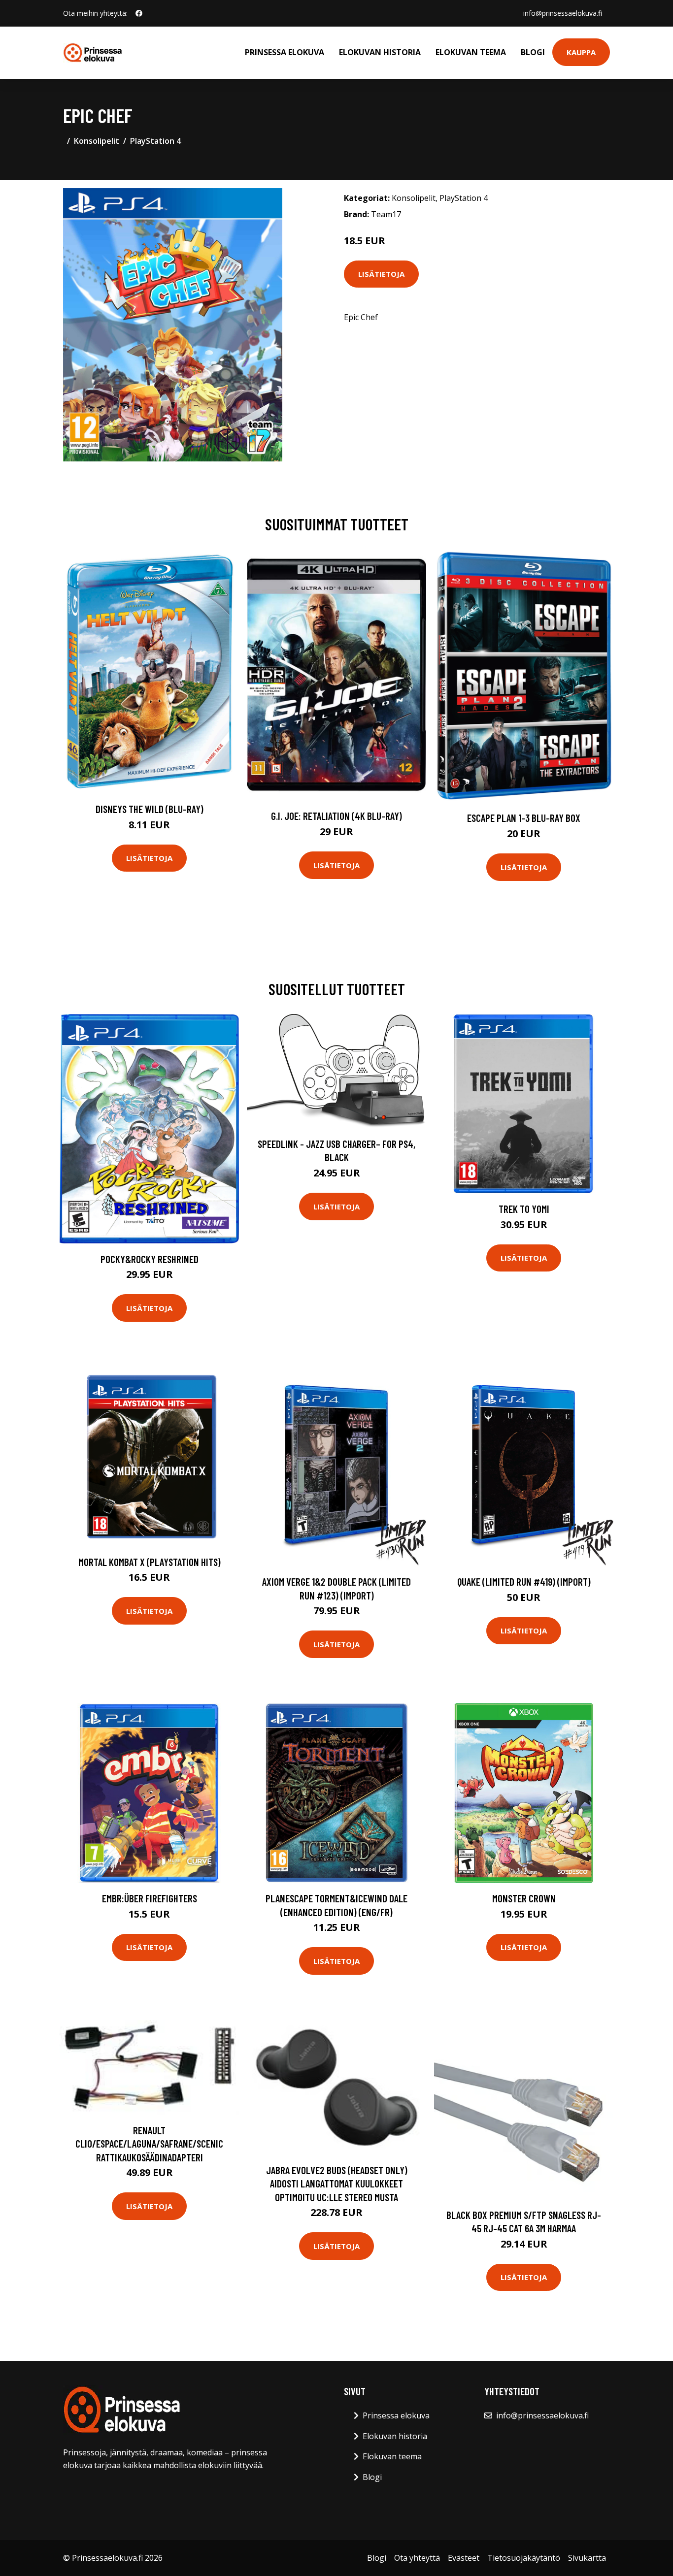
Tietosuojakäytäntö (524, 2558)
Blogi (533, 52)
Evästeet (464, 2558)
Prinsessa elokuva (285, 52)
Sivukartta (587, 2558)
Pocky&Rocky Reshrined (150, 1259)
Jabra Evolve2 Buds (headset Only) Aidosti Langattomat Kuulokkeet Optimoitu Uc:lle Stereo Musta (337, 2184)
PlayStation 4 (155, 141)
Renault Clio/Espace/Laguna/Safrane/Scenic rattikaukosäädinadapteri (149, 2144)
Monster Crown (524, 1898)
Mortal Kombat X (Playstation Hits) (150, 1562)
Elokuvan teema (471, 52)
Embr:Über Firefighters (150, 1898)
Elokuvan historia (380, 52)
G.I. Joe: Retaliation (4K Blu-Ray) (336, 816)
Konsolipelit (97, 141)
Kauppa (581, 52)
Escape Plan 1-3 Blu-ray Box (524, 818)
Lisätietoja (381, 274)
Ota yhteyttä (417, 2558)
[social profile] (139, 13)
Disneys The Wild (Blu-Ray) (150, 809)
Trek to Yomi (524, 1209)
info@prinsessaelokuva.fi (563, 13)
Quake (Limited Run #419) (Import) (524, 1581)
